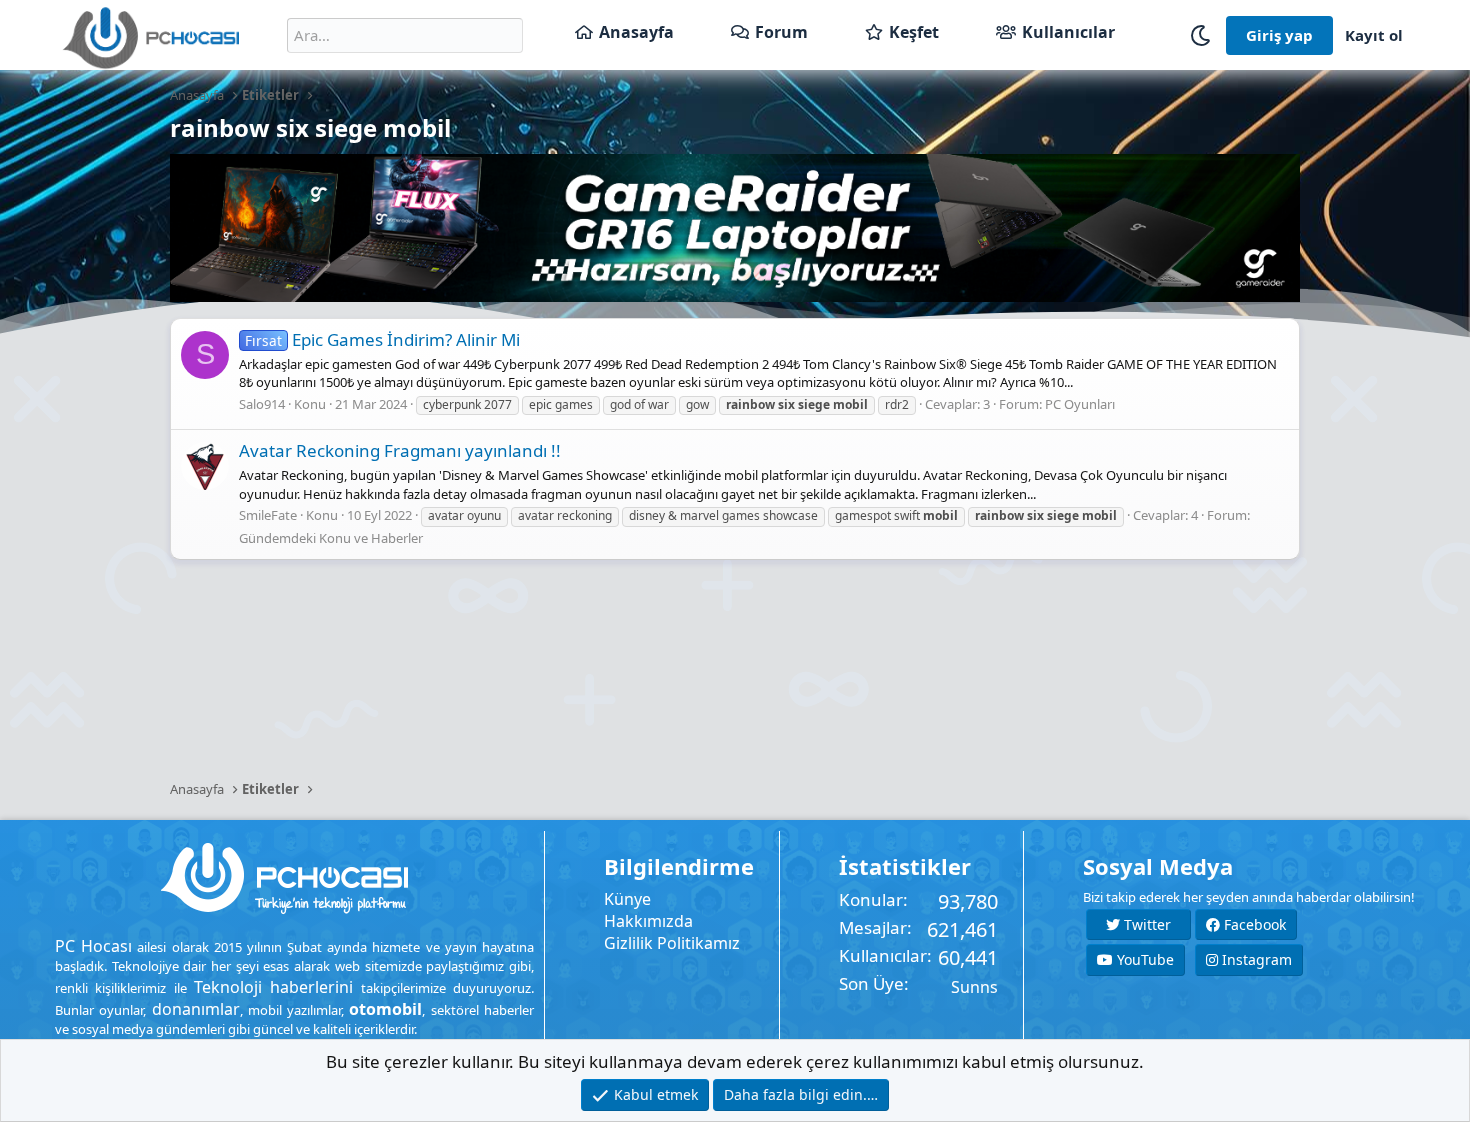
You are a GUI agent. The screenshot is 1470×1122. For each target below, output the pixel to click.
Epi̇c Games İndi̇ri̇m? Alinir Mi (382, 339)
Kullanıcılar (1068, 32)
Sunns (974, 987)
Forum (781, 32)
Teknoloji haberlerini (273, 987)
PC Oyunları (1080, 404)
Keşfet (914, 32)
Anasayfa (636, 32)
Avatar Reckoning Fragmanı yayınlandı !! (400, 450)
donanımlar (196, 1009)
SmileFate (268, 515)
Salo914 (262, 404)
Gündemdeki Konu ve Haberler (331, 538)
